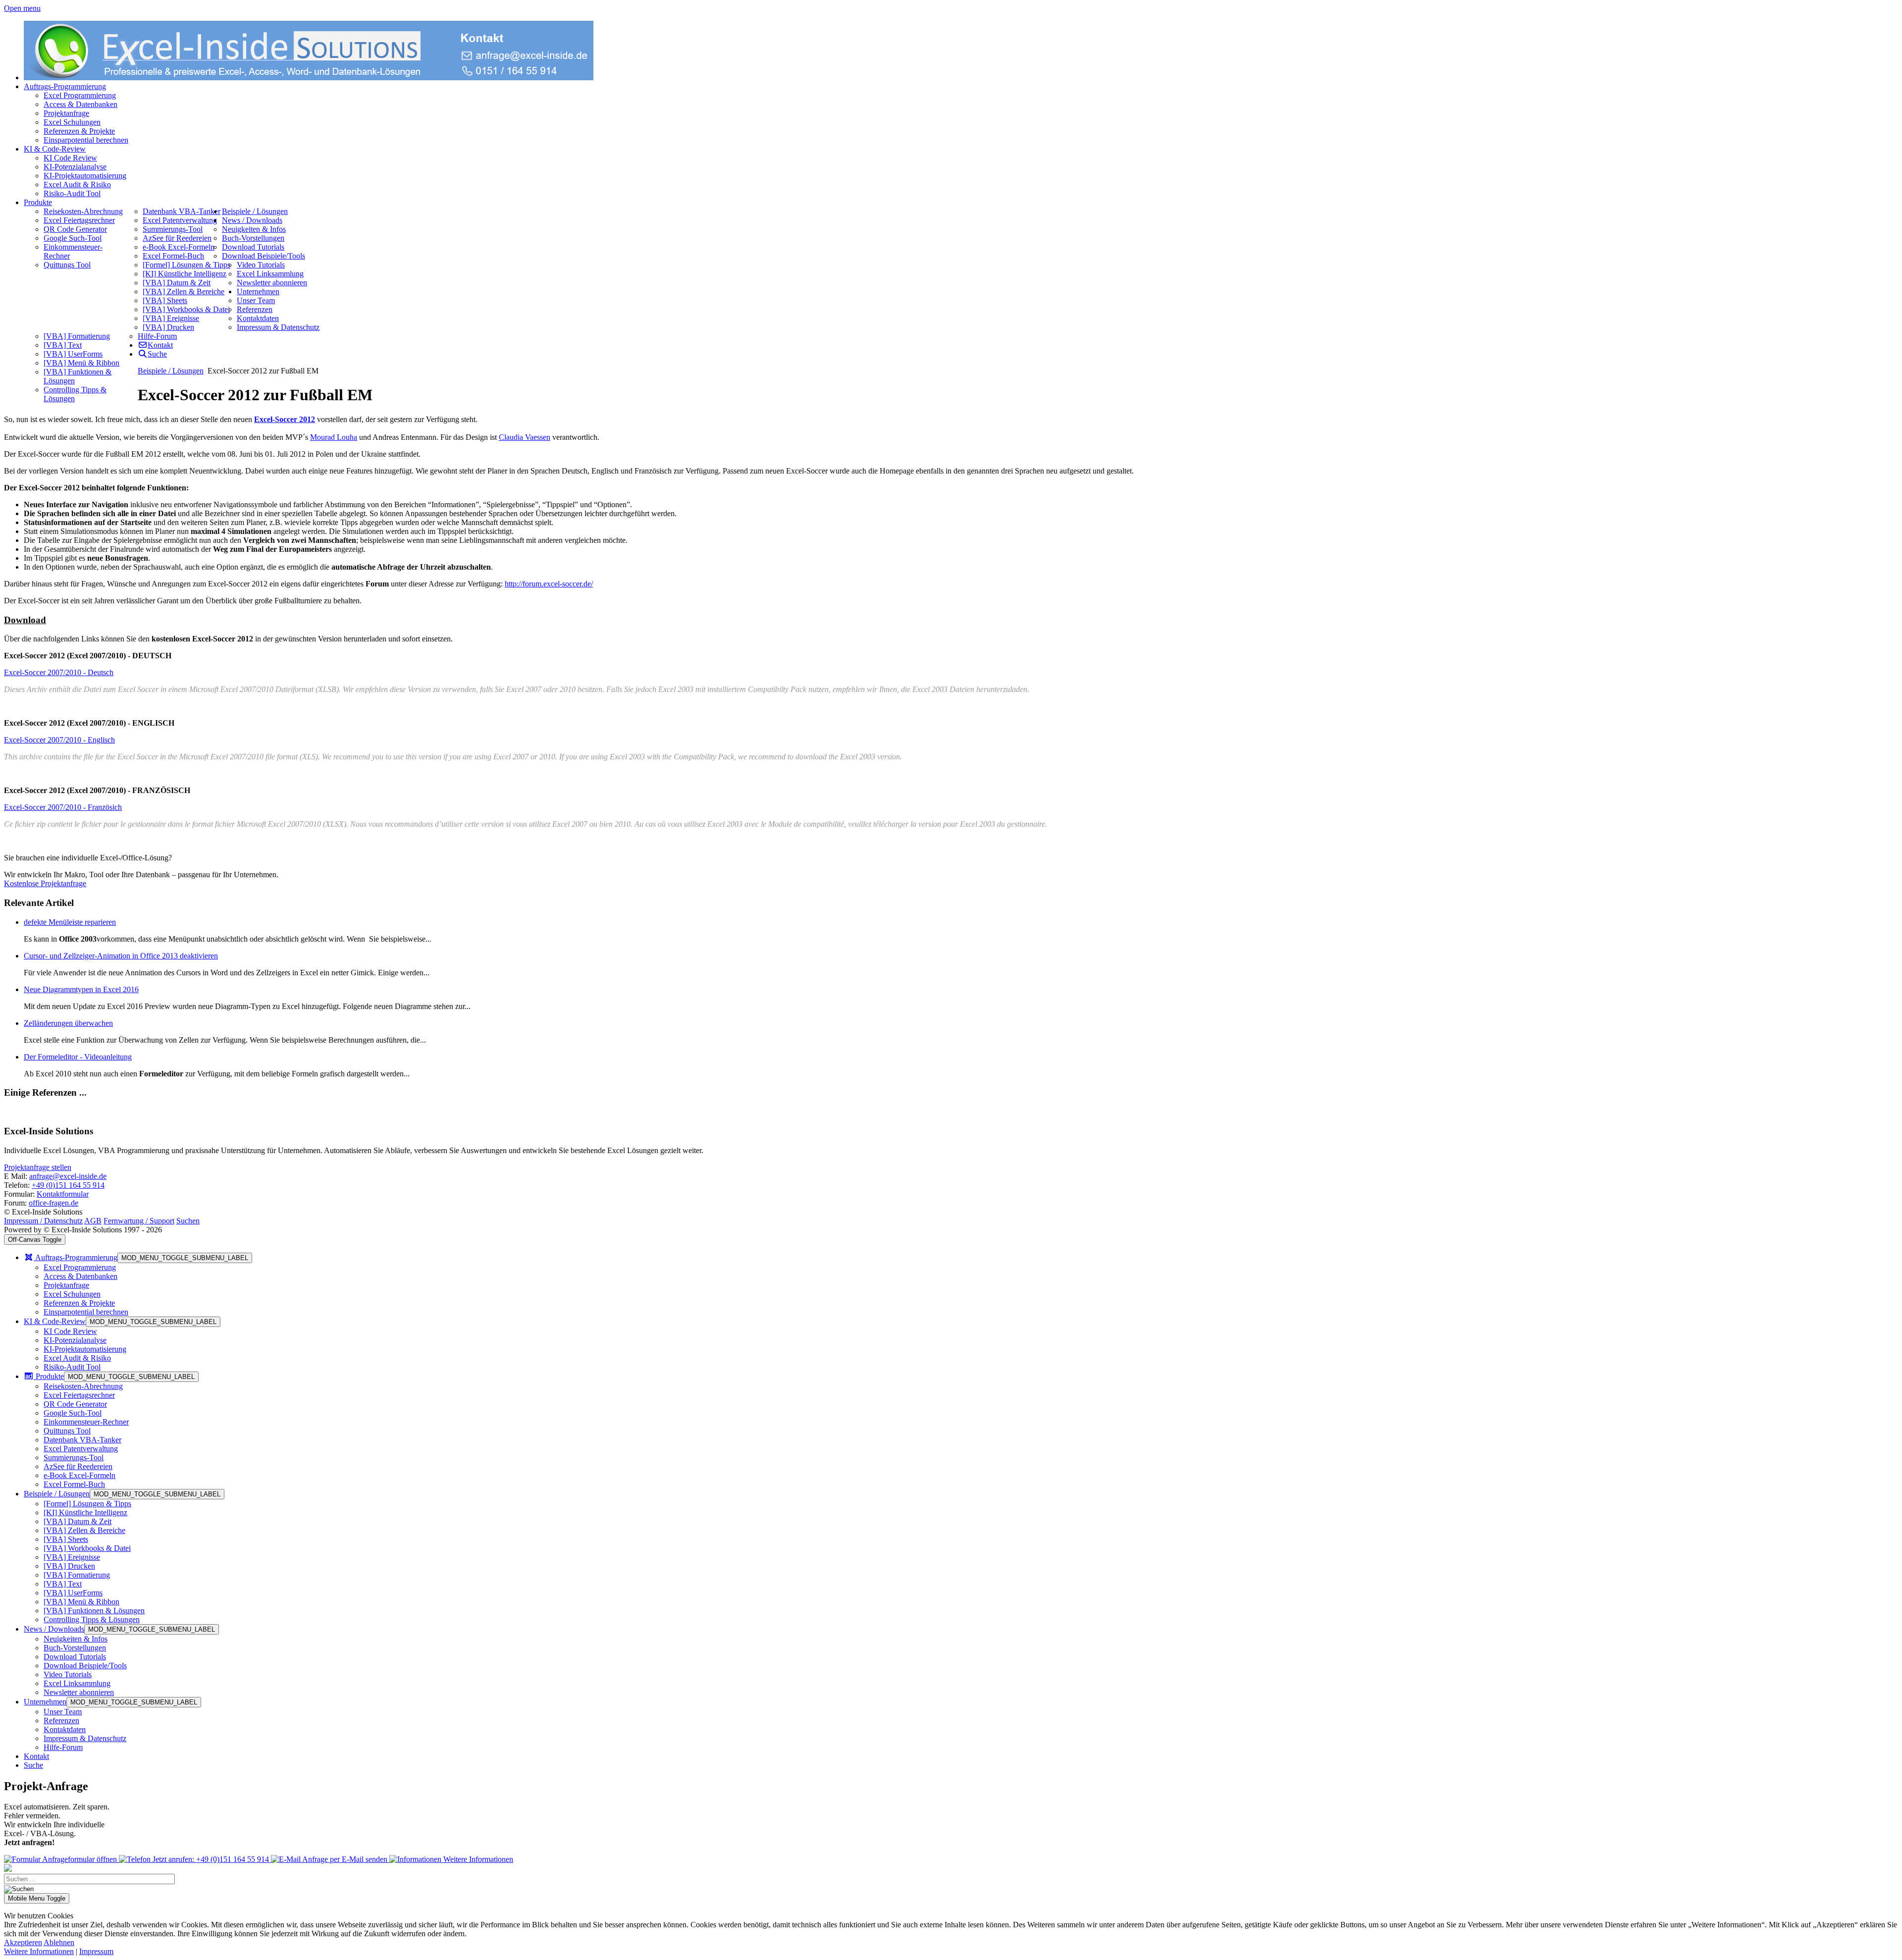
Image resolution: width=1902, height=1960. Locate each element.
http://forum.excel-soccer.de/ (549, 584)
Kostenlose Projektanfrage (45, 883)
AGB (93, 1221)
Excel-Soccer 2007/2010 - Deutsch (59, 672)
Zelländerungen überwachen (68, 1023)
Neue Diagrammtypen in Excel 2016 (81, 989)
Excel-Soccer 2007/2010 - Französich (63, 807)
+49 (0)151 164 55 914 (68, 1185)
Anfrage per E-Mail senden (345, 1859)
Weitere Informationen (477, 1859)
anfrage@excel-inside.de (68, 1176)
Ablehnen (59, 1942)
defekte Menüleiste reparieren (70, 922)
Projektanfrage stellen (38, 1167)
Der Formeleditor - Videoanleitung (78, 1057)
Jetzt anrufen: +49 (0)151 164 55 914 (211, 1859)
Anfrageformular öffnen (80, 1859)
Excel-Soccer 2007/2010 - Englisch (59, 740)
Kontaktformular (63, 1194)
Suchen (188, 1221)
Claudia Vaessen (525, 437)
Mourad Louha (334, 437)
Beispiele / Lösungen (171, 371)
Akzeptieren (23, 1942)
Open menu (22, 8)
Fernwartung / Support (139, 1221)
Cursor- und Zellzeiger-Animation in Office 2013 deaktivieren (121, 956)
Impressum (96, 1951)
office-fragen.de (53, 1203)
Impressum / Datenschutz (43, 1221)
